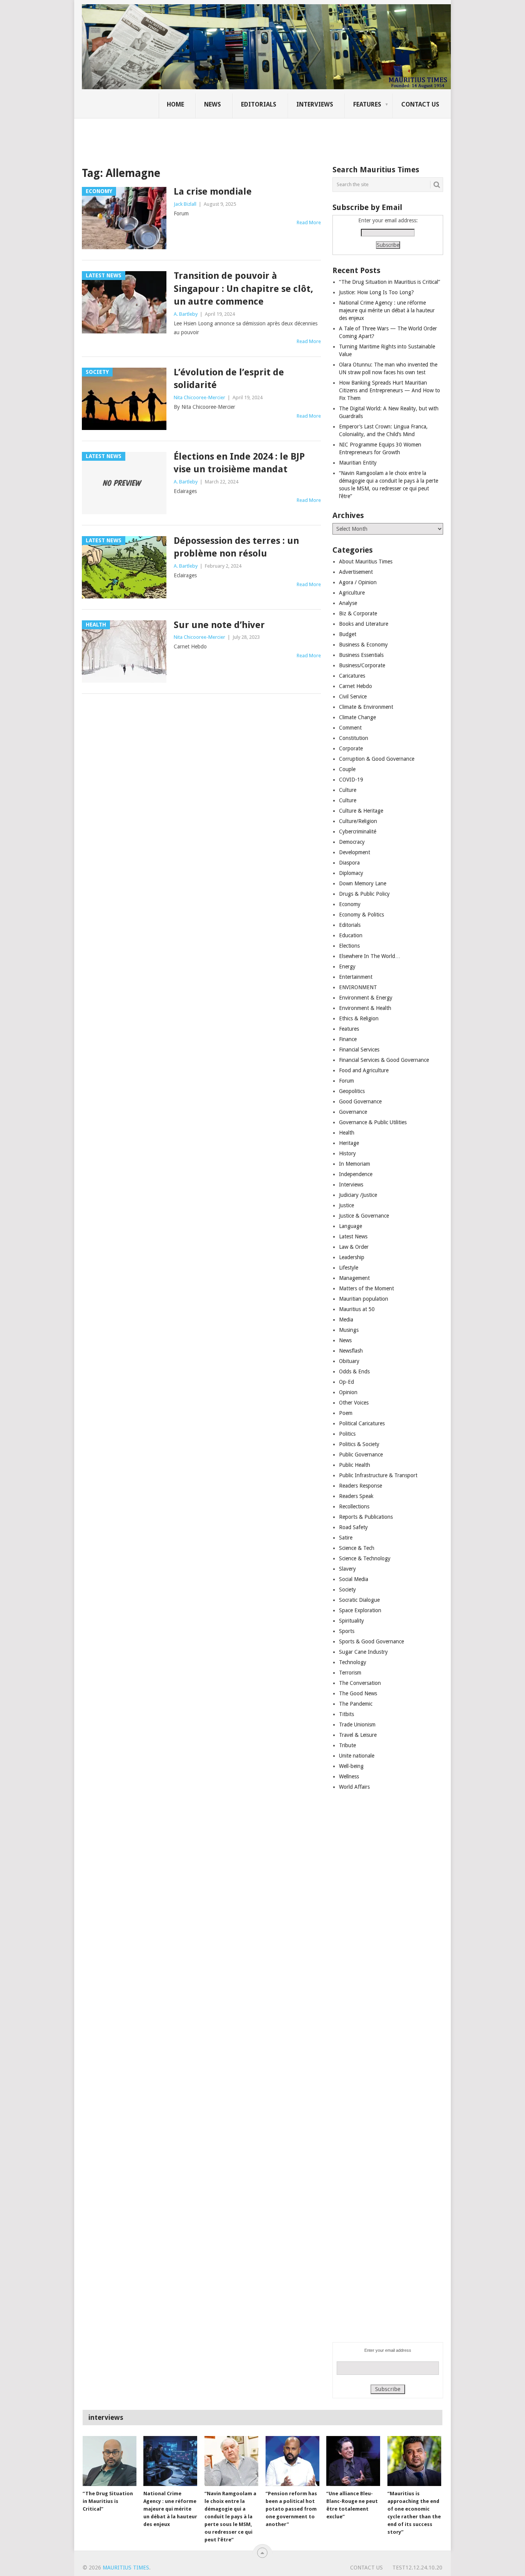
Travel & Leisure (358, 1735)
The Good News (358, 1693)
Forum (346, 1081)
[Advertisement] (214, 137)
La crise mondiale (213, 192)
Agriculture (352, 593)
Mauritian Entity (358, 463)
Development (355, 852)
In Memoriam (355, 1164)
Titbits (346, 1714)
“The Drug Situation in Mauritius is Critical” (390, 282)
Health (347, 1133)
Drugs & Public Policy (364, 894)
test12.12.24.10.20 (417, 2568)
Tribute (347, 1745)
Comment (350, 728)
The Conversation (360, 1683)
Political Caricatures (362, 1423)
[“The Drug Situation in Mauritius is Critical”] (110, 2461)
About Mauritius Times (366, 562)
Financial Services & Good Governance (384, 1060)
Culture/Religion (358, 821)
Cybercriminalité (358, 831)
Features (367, 104)
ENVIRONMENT (358, 987)
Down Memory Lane (363, 883)
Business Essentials (361, 655)
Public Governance (361, 1455)
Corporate (351, 748)
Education (351, 935)
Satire (346, 1538)
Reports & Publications (366, 1517)
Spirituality (351, 1621)
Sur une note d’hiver (219, 625)
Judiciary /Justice (358, 1195)
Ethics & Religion (359, 1018)
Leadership (352, 1257)
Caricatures (352, 676)
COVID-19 (351, 780)
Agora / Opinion (358, 582)
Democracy (352, 842)
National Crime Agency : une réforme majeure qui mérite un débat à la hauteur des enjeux (387, 310)
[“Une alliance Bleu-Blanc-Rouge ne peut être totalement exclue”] (353, 2461)
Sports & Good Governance (371, 1641)
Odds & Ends (354, 1371)
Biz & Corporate (358, 613)
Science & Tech (357, 1548)
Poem (346, 1413)
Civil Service (353, 696)
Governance (353, 1112)
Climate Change (357, 717)
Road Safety (353, 1527)
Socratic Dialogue (359, 1600)
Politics (347, 1434)
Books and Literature (364, 624)
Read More (309, 222)
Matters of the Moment (366, 1288)
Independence (356, 1174)
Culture (348, 790)
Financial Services (359, 1050)
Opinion (348, 1392)
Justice (346, 1205)
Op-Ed (346, 1382)
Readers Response (361, 1486)
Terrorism (350, 1673)
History (347, 1153)
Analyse (348, 603)
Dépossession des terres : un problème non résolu (236, 547)
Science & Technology (365, 1558)
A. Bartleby (186, 314)
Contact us (420, 104)
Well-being (351, 1766)
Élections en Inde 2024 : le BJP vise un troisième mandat (239, 463)
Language (351, 1226)
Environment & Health (365, 1008)
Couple (347, 769)
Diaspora (349, 863)
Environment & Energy (366, 998)
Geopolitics (352, 1091)
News (213, 104)
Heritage (349, 1143)
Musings (349, 1330)
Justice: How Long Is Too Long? (376, 292)
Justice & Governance (364, 1216)
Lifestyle (349, 1268)
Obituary (349, 1361)
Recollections (354, 1506)
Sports (347, 1631)
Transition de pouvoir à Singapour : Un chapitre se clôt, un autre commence (243, 289)
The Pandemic (356, 1704)
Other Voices (354, 1403)
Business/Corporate (362, 665)
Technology (353, 1662)
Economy (350, 904)
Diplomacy (351, 873)
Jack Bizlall (185, 204)
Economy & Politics (361, 915)
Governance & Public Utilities (373, 1122)
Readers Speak (356, 1496)
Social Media (354, 1579)
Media (346, 1320)
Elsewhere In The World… (370, 956)
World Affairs (354, 1787)
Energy (347, 966)
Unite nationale (357, 1756)
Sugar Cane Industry (363, 1652)
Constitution (354, 738)
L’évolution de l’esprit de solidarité (229, 379)
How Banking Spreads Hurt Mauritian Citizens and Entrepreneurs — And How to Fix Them (390, 390)
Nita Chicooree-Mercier (199, 397)
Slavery (347, 1569)
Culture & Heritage (361, 811)
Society (347, 1590)
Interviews (315, 104)
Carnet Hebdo (356, 686)
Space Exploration (360, 1610)
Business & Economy (363, 645)
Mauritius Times (126, 2568)
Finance (348, 1039)
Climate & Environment (366, 707)
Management (354, 1278)
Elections (349, 946)
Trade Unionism (357, 1725)
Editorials (259, 104)
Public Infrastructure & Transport (378, 1475)
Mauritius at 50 (357, 1309)
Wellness (349, 1776)
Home (175, 104)
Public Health (355, 1465)
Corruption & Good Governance (377, 759)
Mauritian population (364, 1299)
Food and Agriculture (364, 1070)
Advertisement (356, 572)
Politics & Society (359, 1444)
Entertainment (356, 977)
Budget (348, 634)
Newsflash (351, 1351)
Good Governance (360, 1101)
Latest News (353, 1236)
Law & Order (354, 1247)
